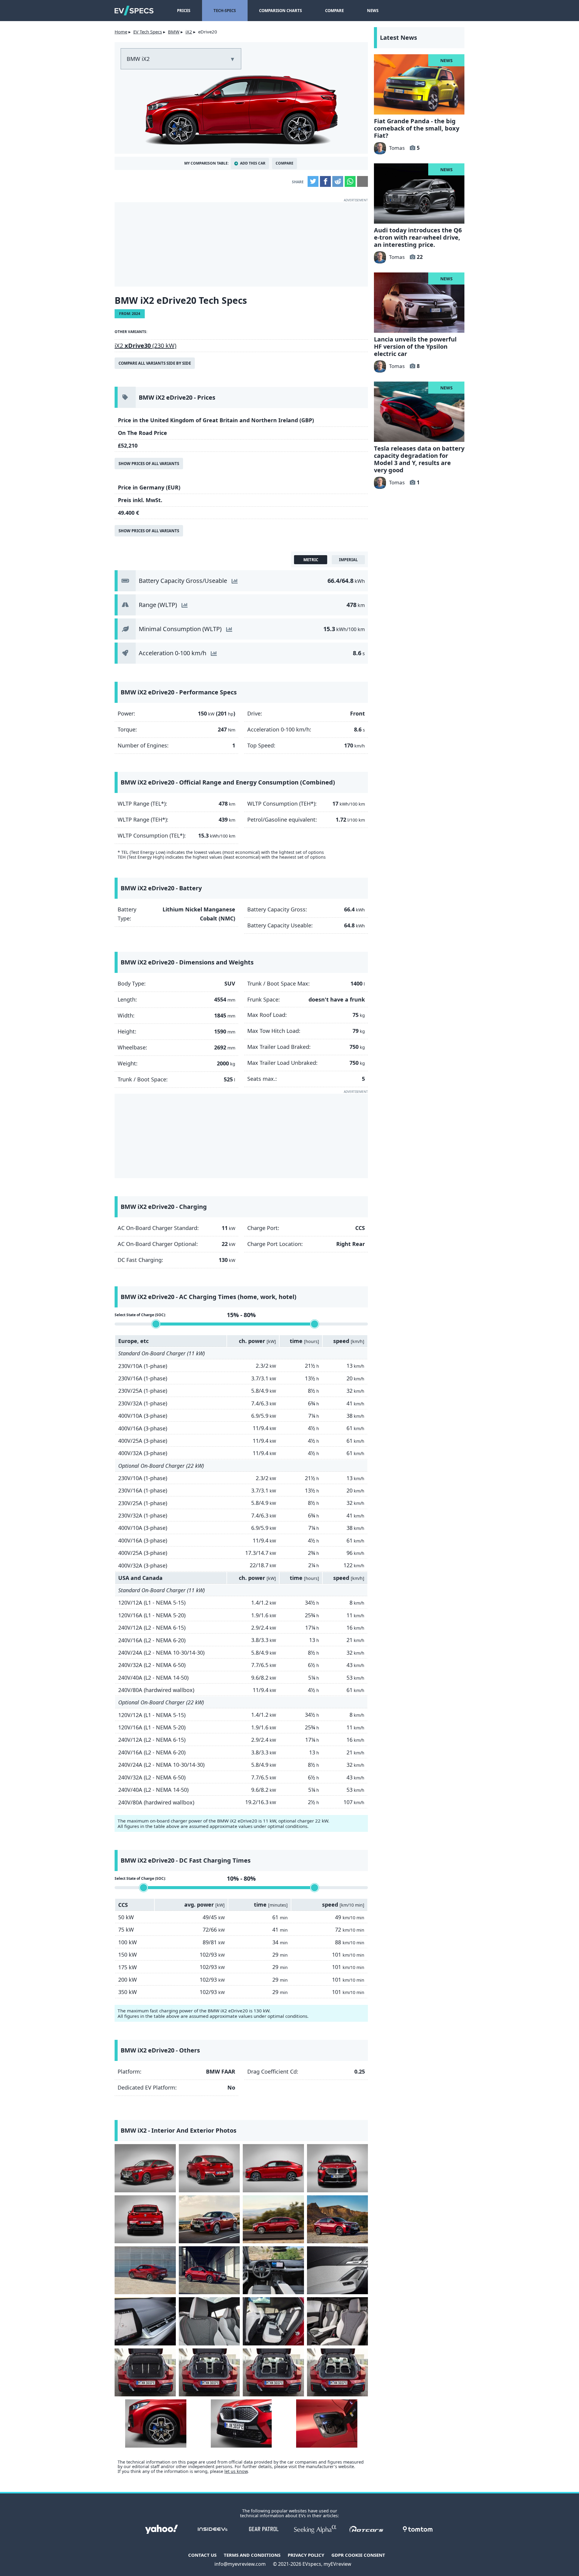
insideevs (213, 2529)
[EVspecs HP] (134, 11)
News (373, 11)
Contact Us (202, 2555)
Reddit (338, 181)
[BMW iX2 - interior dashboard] (273, 2270)
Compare (334, 11)
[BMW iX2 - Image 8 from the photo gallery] (338, 2219)
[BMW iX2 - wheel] (156, 2423)
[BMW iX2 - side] (273, 2168)
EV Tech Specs (148, 32)
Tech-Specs (225, 11)
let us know (236, 2471)
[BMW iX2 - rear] (209, 2168)
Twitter (313, 181)
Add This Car (253, 163)
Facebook (325, 181)
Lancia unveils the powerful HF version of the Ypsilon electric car (415, 346)
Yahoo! (161, 2529)
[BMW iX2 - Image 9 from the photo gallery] (145, 2270)
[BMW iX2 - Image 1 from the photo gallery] (145, 2168)
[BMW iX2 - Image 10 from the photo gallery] (209, 2270)
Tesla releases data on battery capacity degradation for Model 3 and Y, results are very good (419, 459)
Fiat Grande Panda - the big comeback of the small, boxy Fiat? (417, 128)
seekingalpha (315, 2529)
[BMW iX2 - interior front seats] (209, 2321)
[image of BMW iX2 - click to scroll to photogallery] (241, 109)
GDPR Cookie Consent (358, 2555)
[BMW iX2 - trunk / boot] (145, 2372)
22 (420, 257)
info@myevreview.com (240, 2564)
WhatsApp (350, 181)
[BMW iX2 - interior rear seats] (273, 2321)
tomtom (418, 2529)
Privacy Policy (306, 2555)
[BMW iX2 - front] (338, 2168)
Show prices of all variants (149, 464)
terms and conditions (252, 2555)
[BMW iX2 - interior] (338, 2270)
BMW (174, 32)
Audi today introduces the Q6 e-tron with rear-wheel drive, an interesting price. (418, 237)
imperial (348, 560)
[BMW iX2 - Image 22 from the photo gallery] (241, 2423)
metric (311, 560)
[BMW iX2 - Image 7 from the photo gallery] (273, 2219)
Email (362, 181)
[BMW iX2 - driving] (209, 2219)
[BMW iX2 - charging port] (327, 2423)
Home (121, 32)
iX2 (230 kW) (146, 346)
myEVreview (337, 2564)
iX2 (189, 32)
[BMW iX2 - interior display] (145, 2321)
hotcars (366, 2529)
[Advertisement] (241, 244)
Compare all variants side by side (155, 363)
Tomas (397, 148)
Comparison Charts (280, 11)
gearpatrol (264, 2529)
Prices (184, 11)
